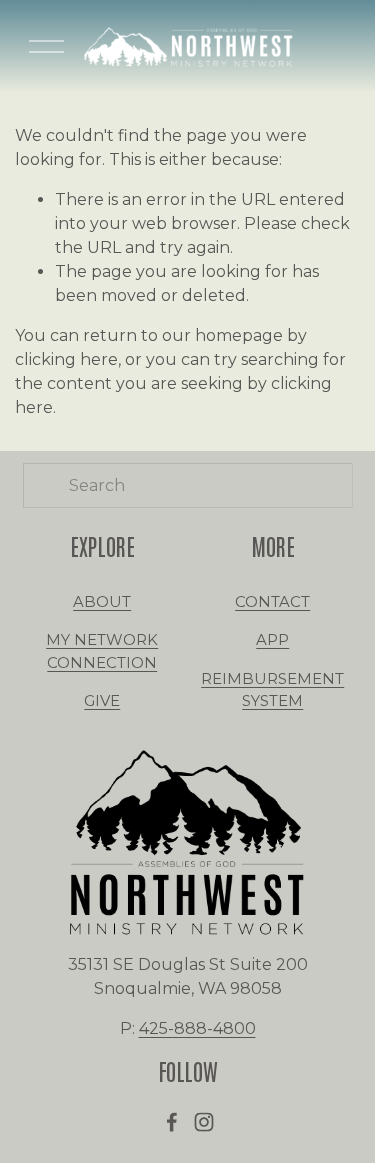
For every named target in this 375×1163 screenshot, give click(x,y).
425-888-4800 (197, 1028)
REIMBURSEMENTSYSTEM (272, 690)
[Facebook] (172, 1122)
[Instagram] (204, 1122)
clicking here (66, 359)
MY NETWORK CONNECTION (102, 651)
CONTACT (272, 602)
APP (272, 640)
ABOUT (102, 602)
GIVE (102, 701)
